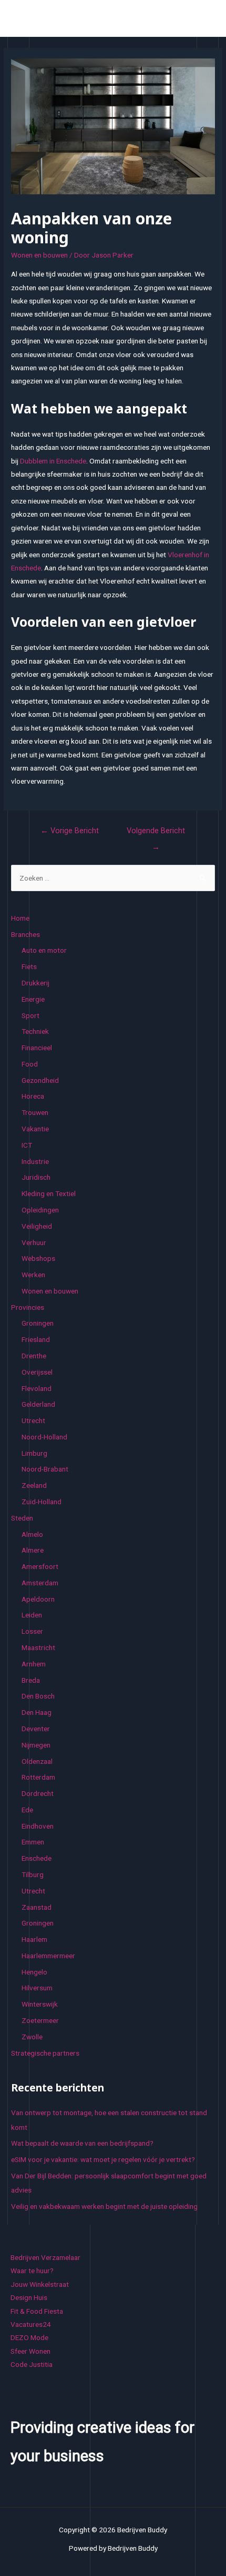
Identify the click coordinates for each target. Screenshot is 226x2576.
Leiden (32, 1615)
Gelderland (38, 1404)
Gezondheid (40, 1080)
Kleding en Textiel (49, 1193)
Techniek (35, 1031)
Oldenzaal (37, 1761)
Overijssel (37, 1372)
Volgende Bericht (156, 833)
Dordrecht (38, 1793)
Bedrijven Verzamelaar (45, 2257)
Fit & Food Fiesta (37, 2311)
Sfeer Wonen (30, 2351)
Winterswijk (40, 2004)
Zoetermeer (40, 2020)
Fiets (29, 966)
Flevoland (37, 1388)
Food (30, 1064)
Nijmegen (36, 1745)
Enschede (37, 1858)
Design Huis (29, 2297)
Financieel (37, 1048)
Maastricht (38, 1647)
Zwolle (32, 2037)
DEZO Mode (29, 2337)
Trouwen (35, 1112)
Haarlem (34, 1939)
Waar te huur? (32, 2271)
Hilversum (37, 1988)
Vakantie (35, 1129)
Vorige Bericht (70, 831)
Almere (33, 1550)
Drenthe (34, 1356)
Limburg (34, 1453)
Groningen (38, 1323)
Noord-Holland (44, 1437)
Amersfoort (40, 1566)
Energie (33, 999)
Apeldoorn (38, 1599)
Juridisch (36, 1177)
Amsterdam (40, 1583)
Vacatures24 (31, 2324)
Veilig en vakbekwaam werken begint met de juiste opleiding (104, 2206)
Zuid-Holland (42, 1502)
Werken (33, 1275)
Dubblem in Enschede (53, 461)
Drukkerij (35, 983)
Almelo (32, 1534)
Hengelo (34, 1972)
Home (20, 918)
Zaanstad (37, 1907)
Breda (31, 1680)
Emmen (33, 1842)
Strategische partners (45, 2053)
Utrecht (33, 1420)
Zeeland (34, 1485)
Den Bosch (38, 1696)
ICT (27, 1145)
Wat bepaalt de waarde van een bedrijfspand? (82, 2143)
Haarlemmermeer (48, 1956)
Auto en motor (44, 950)
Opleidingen (40, 1210)
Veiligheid (37, 1226)
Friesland (36, 1339)
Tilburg (33, 1874)
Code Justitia (32, 2364)
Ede (27, 1810)
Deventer (36, 1729)
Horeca (33, 1096)
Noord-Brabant (45, 1469)
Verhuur (34, 1242)
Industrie (35, 1161)
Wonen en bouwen (39, 255)
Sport (30, 1015)
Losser (32, 1631)
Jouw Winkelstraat (40, 2284)
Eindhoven (38, 1826)
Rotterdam (38, 1777)
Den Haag (37, 1712)
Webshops (38, 1258)
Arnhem (34, 1664)
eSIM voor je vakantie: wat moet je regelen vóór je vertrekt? (103, 2159)
